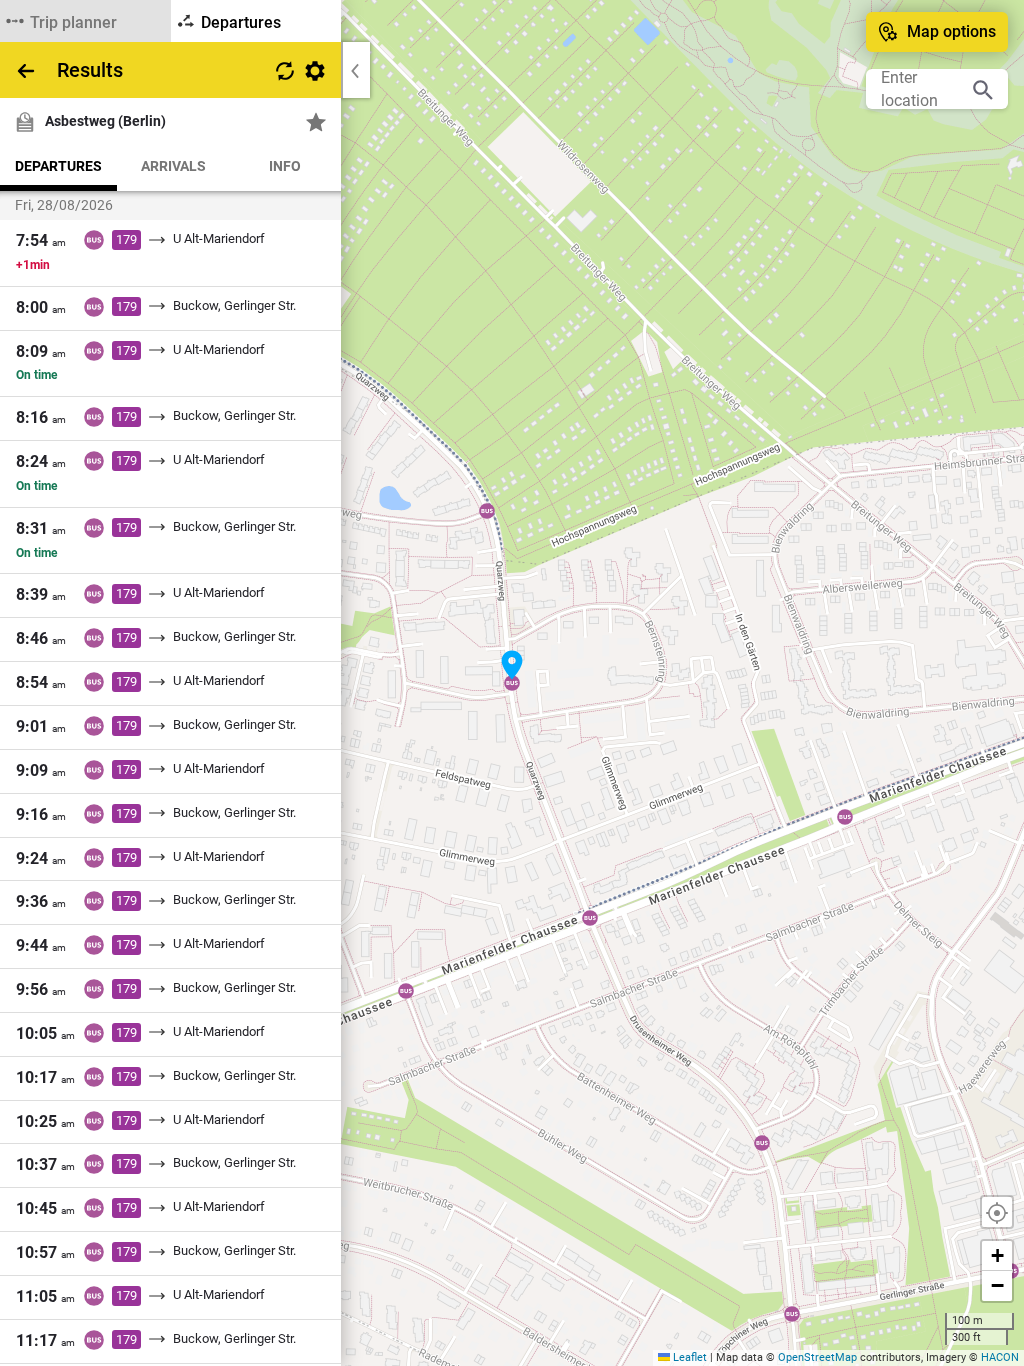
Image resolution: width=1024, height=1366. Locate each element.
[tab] (85, 21)
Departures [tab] (58, 166)
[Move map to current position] (997, 1212)
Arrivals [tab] (173, 166)
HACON (1000, 1357)
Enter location (909, 89)
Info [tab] (285, 166)
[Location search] (983, 89)
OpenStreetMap (817, 1357)
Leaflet (688, 1357)
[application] (512, 683)
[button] (512, 665)
